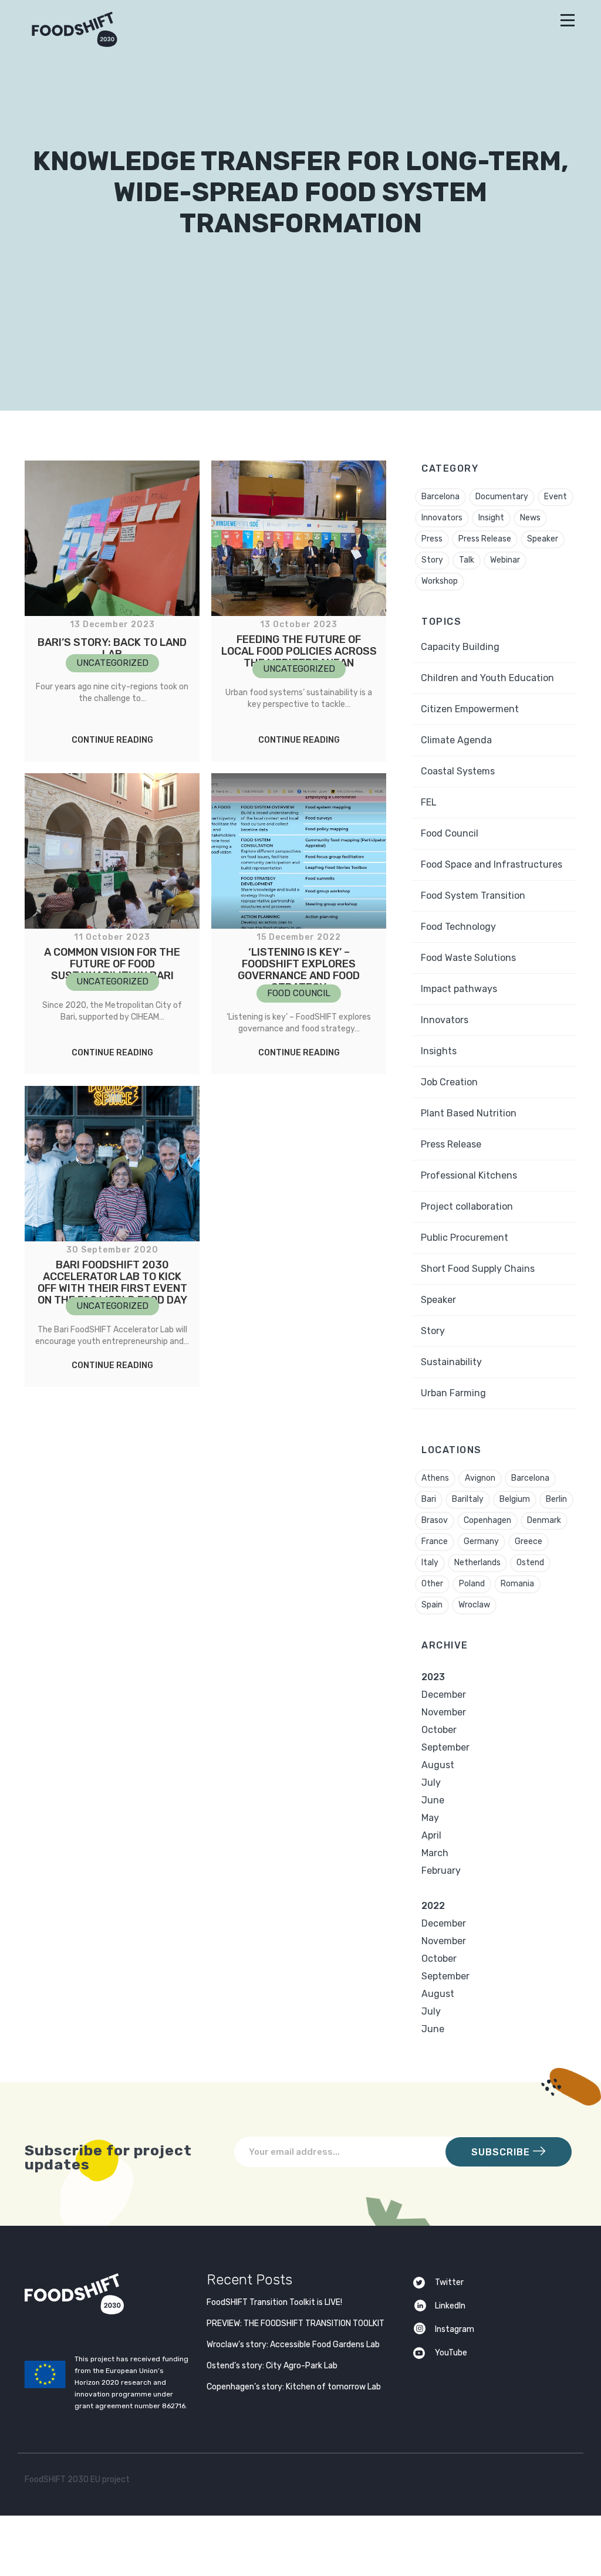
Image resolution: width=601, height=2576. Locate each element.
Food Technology (458, 927)
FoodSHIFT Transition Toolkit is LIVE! (274, 2302)
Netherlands (477, 1563)
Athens (435, 1478)
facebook (541, 2482)
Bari (429, 1499)
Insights (439, 1051)
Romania (517, 1584)
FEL (429, 802)
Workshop (440, 581)
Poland (472, 1584)
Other (432, 1584)
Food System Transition (473, 896)
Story (432, 560)
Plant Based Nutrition (469, 1113)
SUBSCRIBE (502, 2152)
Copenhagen (487, 1520)
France (435, 1541)
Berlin (556, 1499)
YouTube (451, 2353)
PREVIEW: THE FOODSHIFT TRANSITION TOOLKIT (296, 2323)
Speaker (543, 539)
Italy (430, 1563)
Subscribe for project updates (108, 2157)
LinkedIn (450, 2306)
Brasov (435, 1520)
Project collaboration (467, 1206)
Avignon (480, 1478)
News (530, 518)
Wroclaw (474, 1605)
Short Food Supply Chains (478, 1269)
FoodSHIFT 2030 (103, 2294)
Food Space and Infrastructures (492, 864)
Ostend (530, 1563)
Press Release (485, 539)
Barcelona (440, 497)
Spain (432, 1605)
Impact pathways (459, 989)
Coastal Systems (458, 771)
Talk (467, 560)
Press (432, 539)
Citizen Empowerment (470, 709)
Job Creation (449, 1082)
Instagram (455, 2329)
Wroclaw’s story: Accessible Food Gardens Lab (293, 2345)
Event (556, 497)
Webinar (505, 560)
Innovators (442, 518)
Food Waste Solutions (468, 958)
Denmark (544, 1520)
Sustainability (451, 1362)
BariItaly (468, 1499)
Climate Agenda (456, 740)
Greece (529, 1541)
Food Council (450, 833)
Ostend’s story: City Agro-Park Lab (272, 2366)
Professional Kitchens (469, 1175)
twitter (519, 2482)
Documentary (502, 497)
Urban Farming (453, 1393)
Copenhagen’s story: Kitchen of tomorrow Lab (294, 2387)
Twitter (449, 2282)
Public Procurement (465, 1238)
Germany (481, 1541)
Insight (491, 518)
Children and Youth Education (487, 678)
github (564, 2482)
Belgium (515, 1499)
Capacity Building (460, 647)
